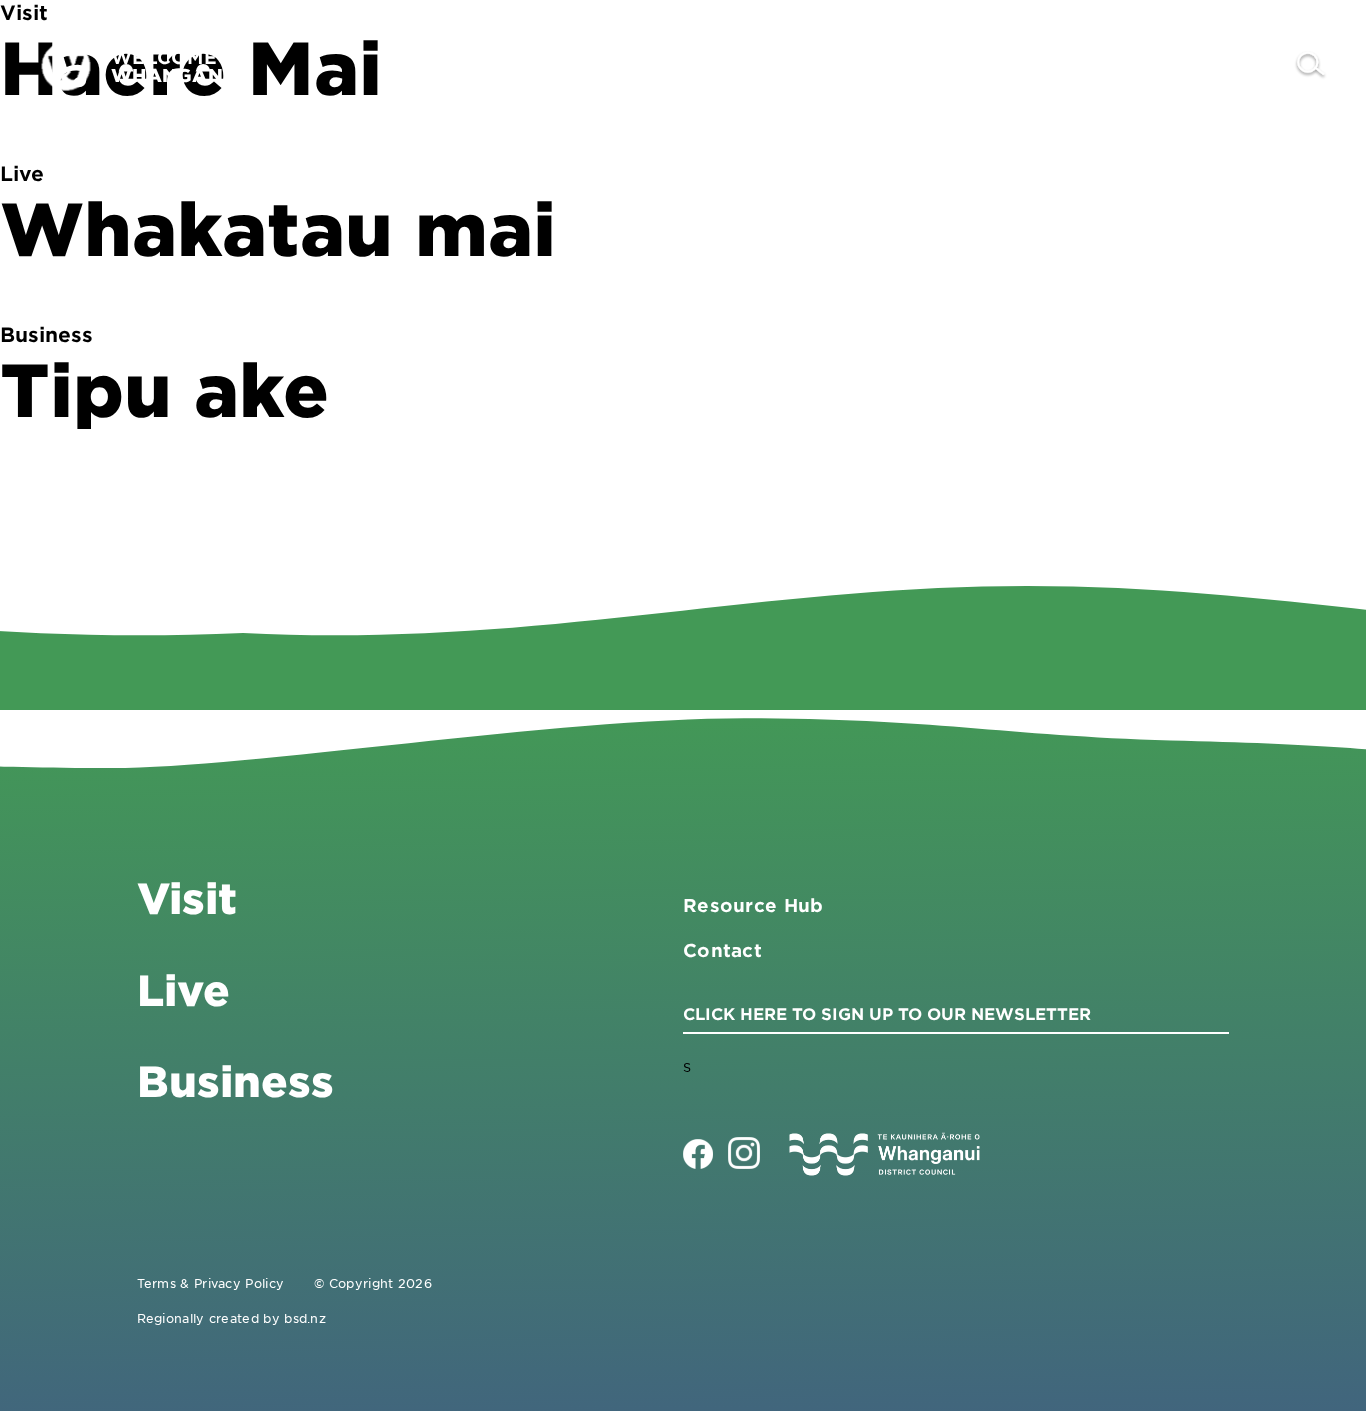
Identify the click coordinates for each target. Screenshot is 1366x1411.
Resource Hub (753, 905)
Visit (887, 65)
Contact (1226, 65)
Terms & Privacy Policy (211, 1283)
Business (1002, 65)
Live (1116, 65)
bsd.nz (305, 1318)
